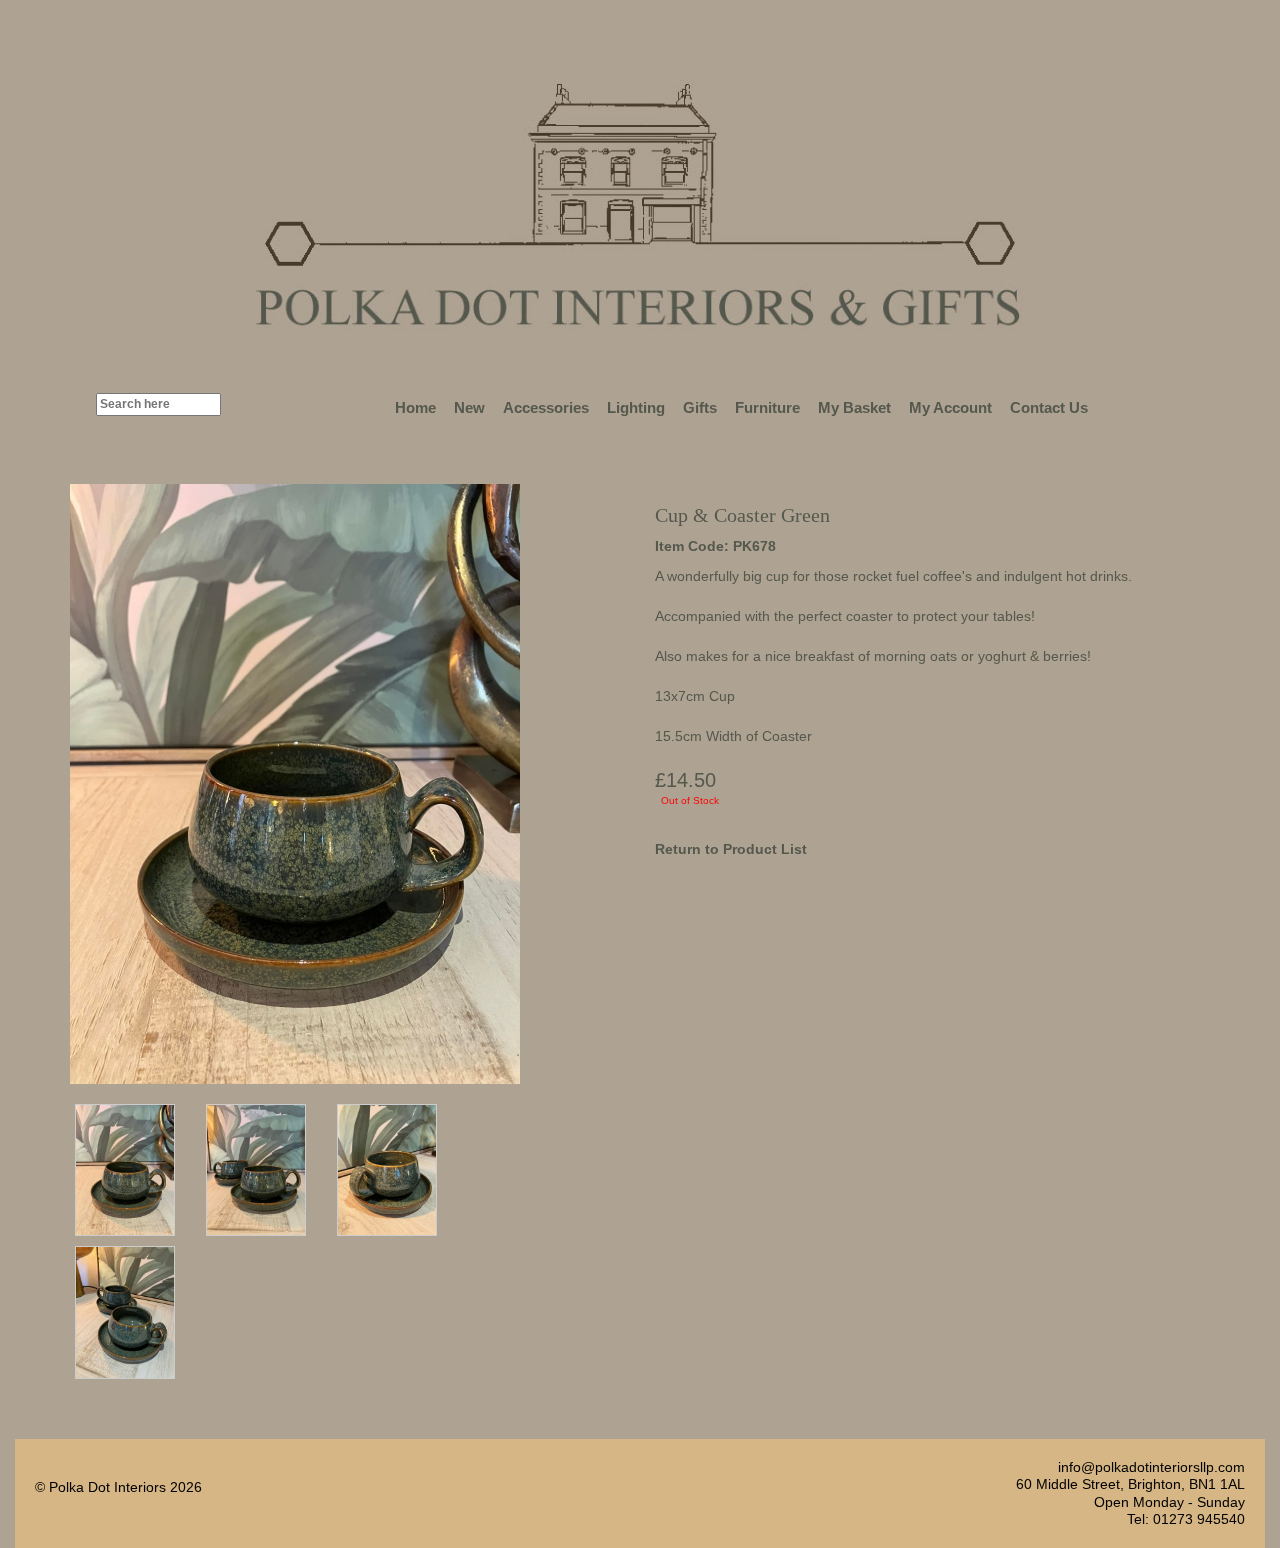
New (469, 407)
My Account (950, 407)
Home (415, 407)
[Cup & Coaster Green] (125, 1169)
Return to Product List (731, 849)
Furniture (767, 407)
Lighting (636, 407)
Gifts (700, 407)
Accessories (546, 407)
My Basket (854, 407)
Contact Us (1049, 407)
